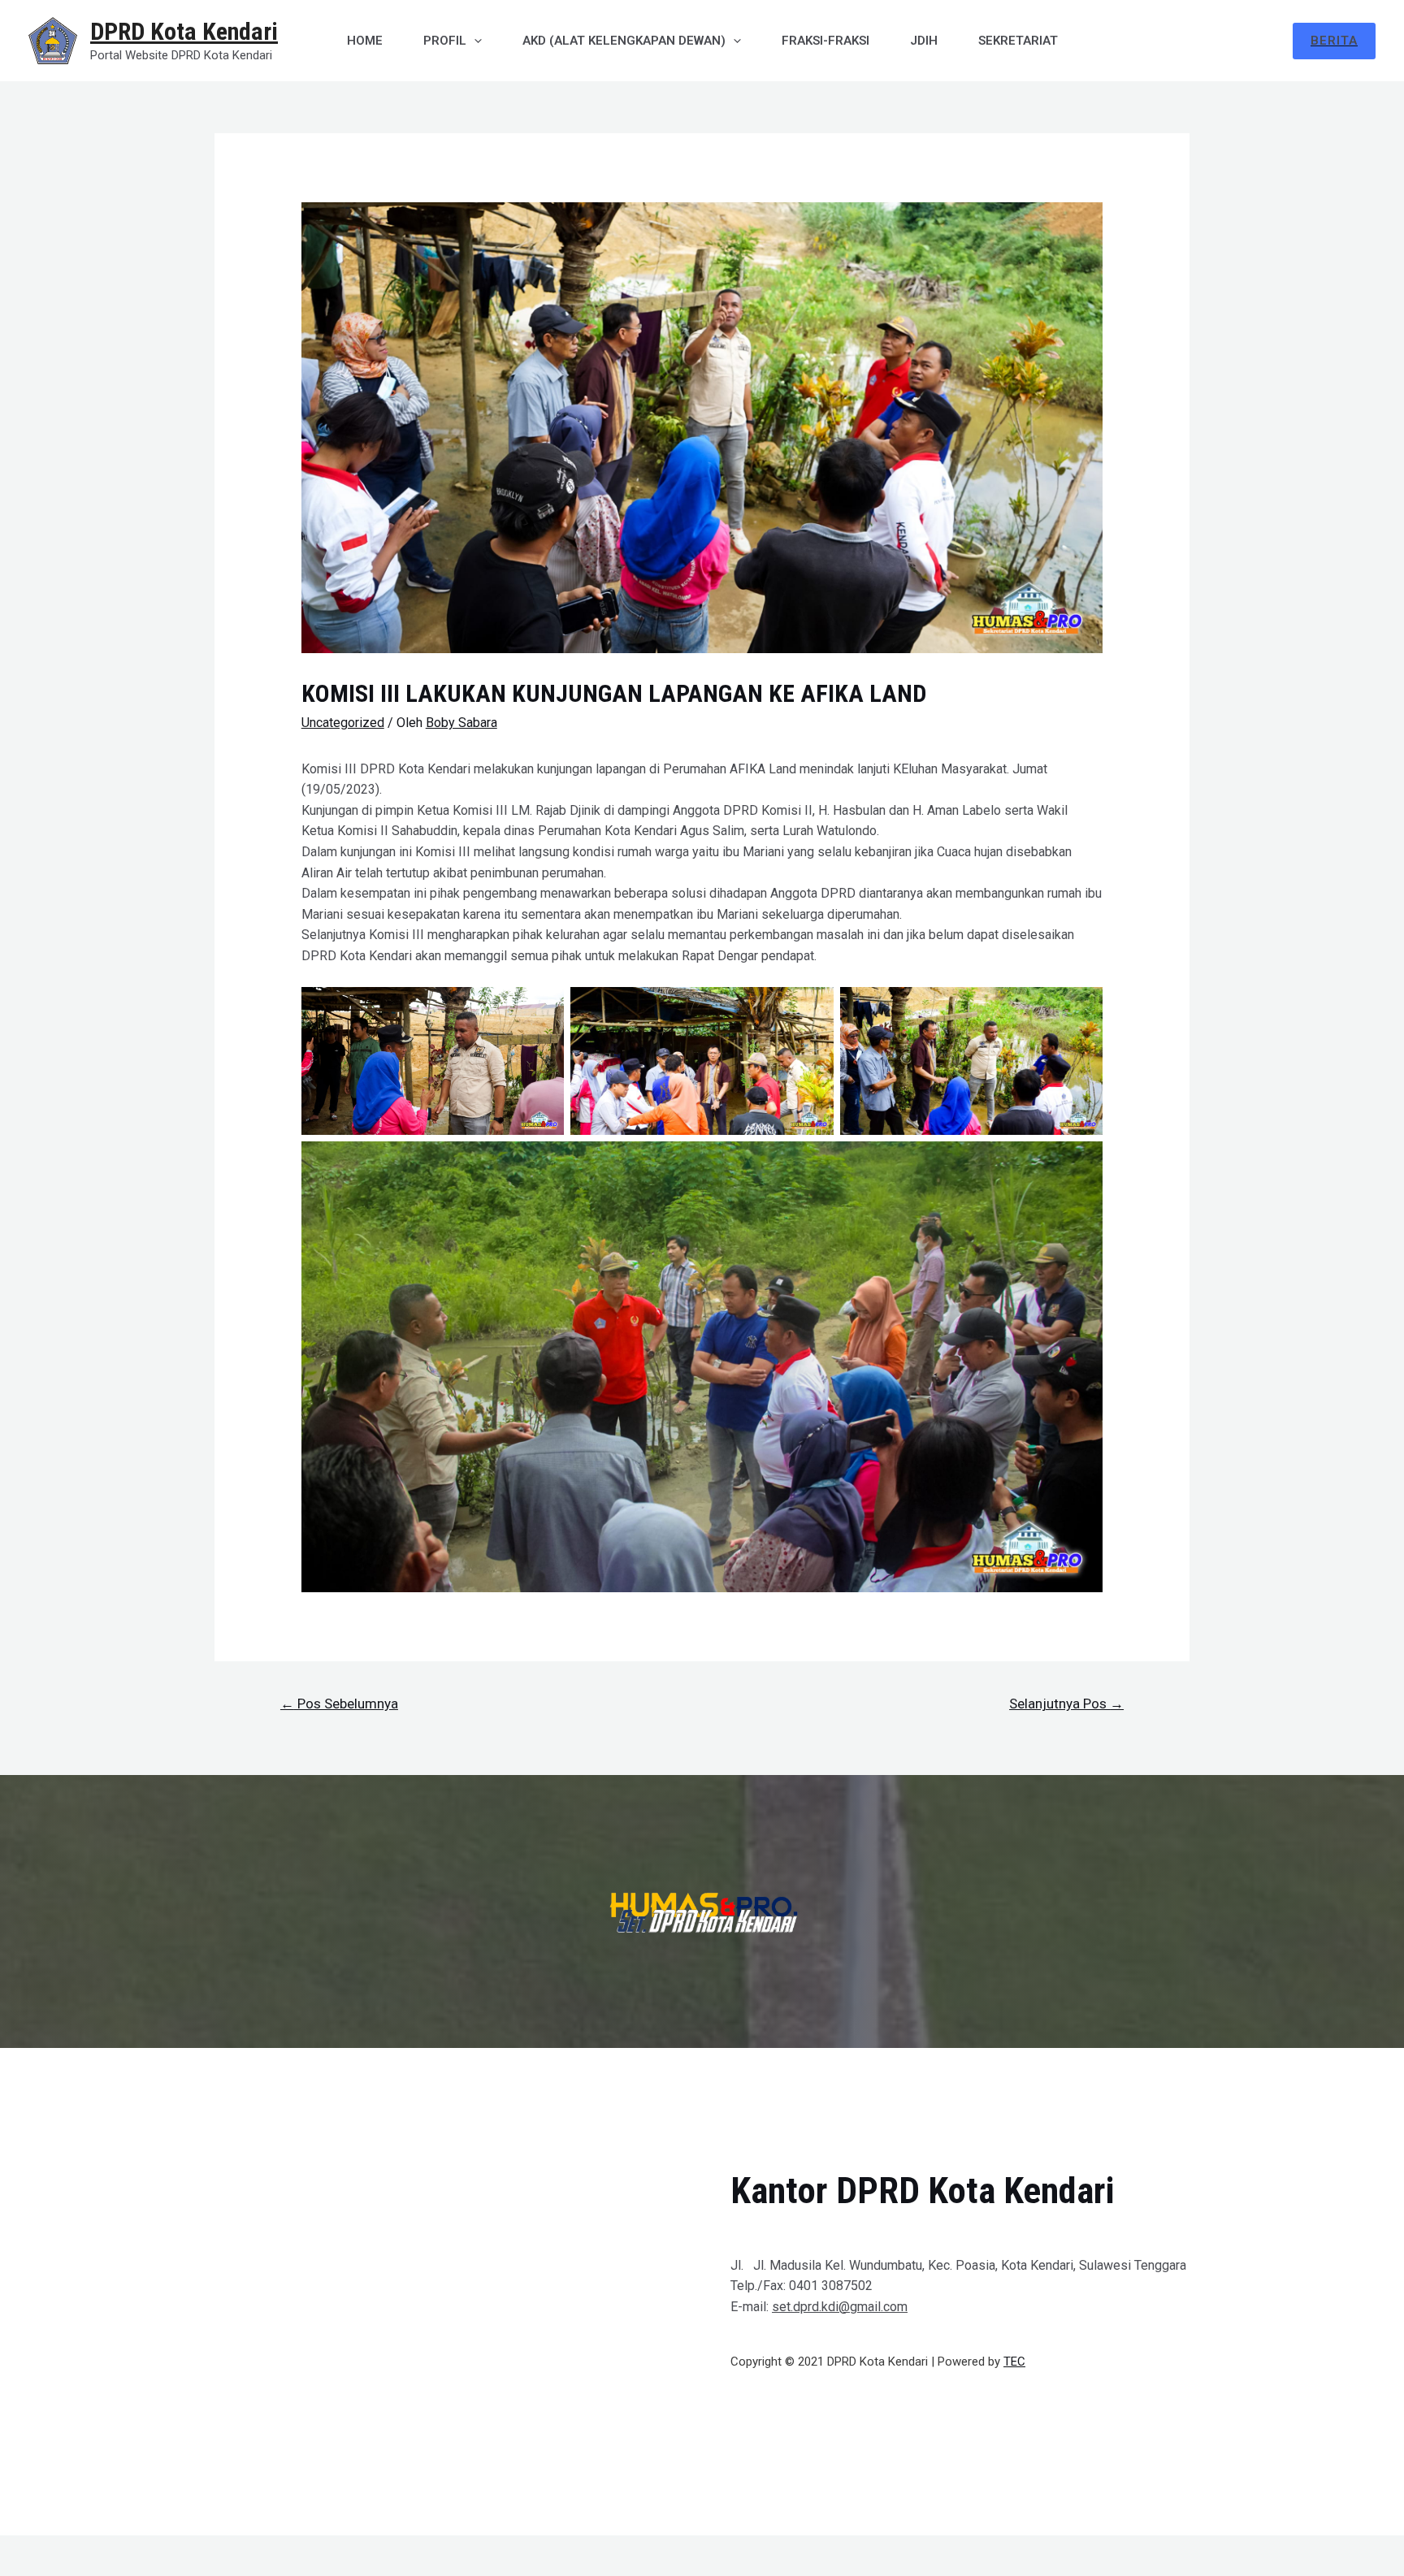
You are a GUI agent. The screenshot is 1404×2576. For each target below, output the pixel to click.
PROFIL (445, 41)
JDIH (924, 41)
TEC (1014, 2362)
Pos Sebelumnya (339, 1704)
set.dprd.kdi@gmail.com (840, 2307)
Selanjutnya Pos (1066, 1704)
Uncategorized (343, 723)
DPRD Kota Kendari (184, 31)
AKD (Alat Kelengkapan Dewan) (624, 41)
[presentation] (474, 41)
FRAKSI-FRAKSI (825, 41)
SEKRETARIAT (1018, 41)
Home (365, 41)
